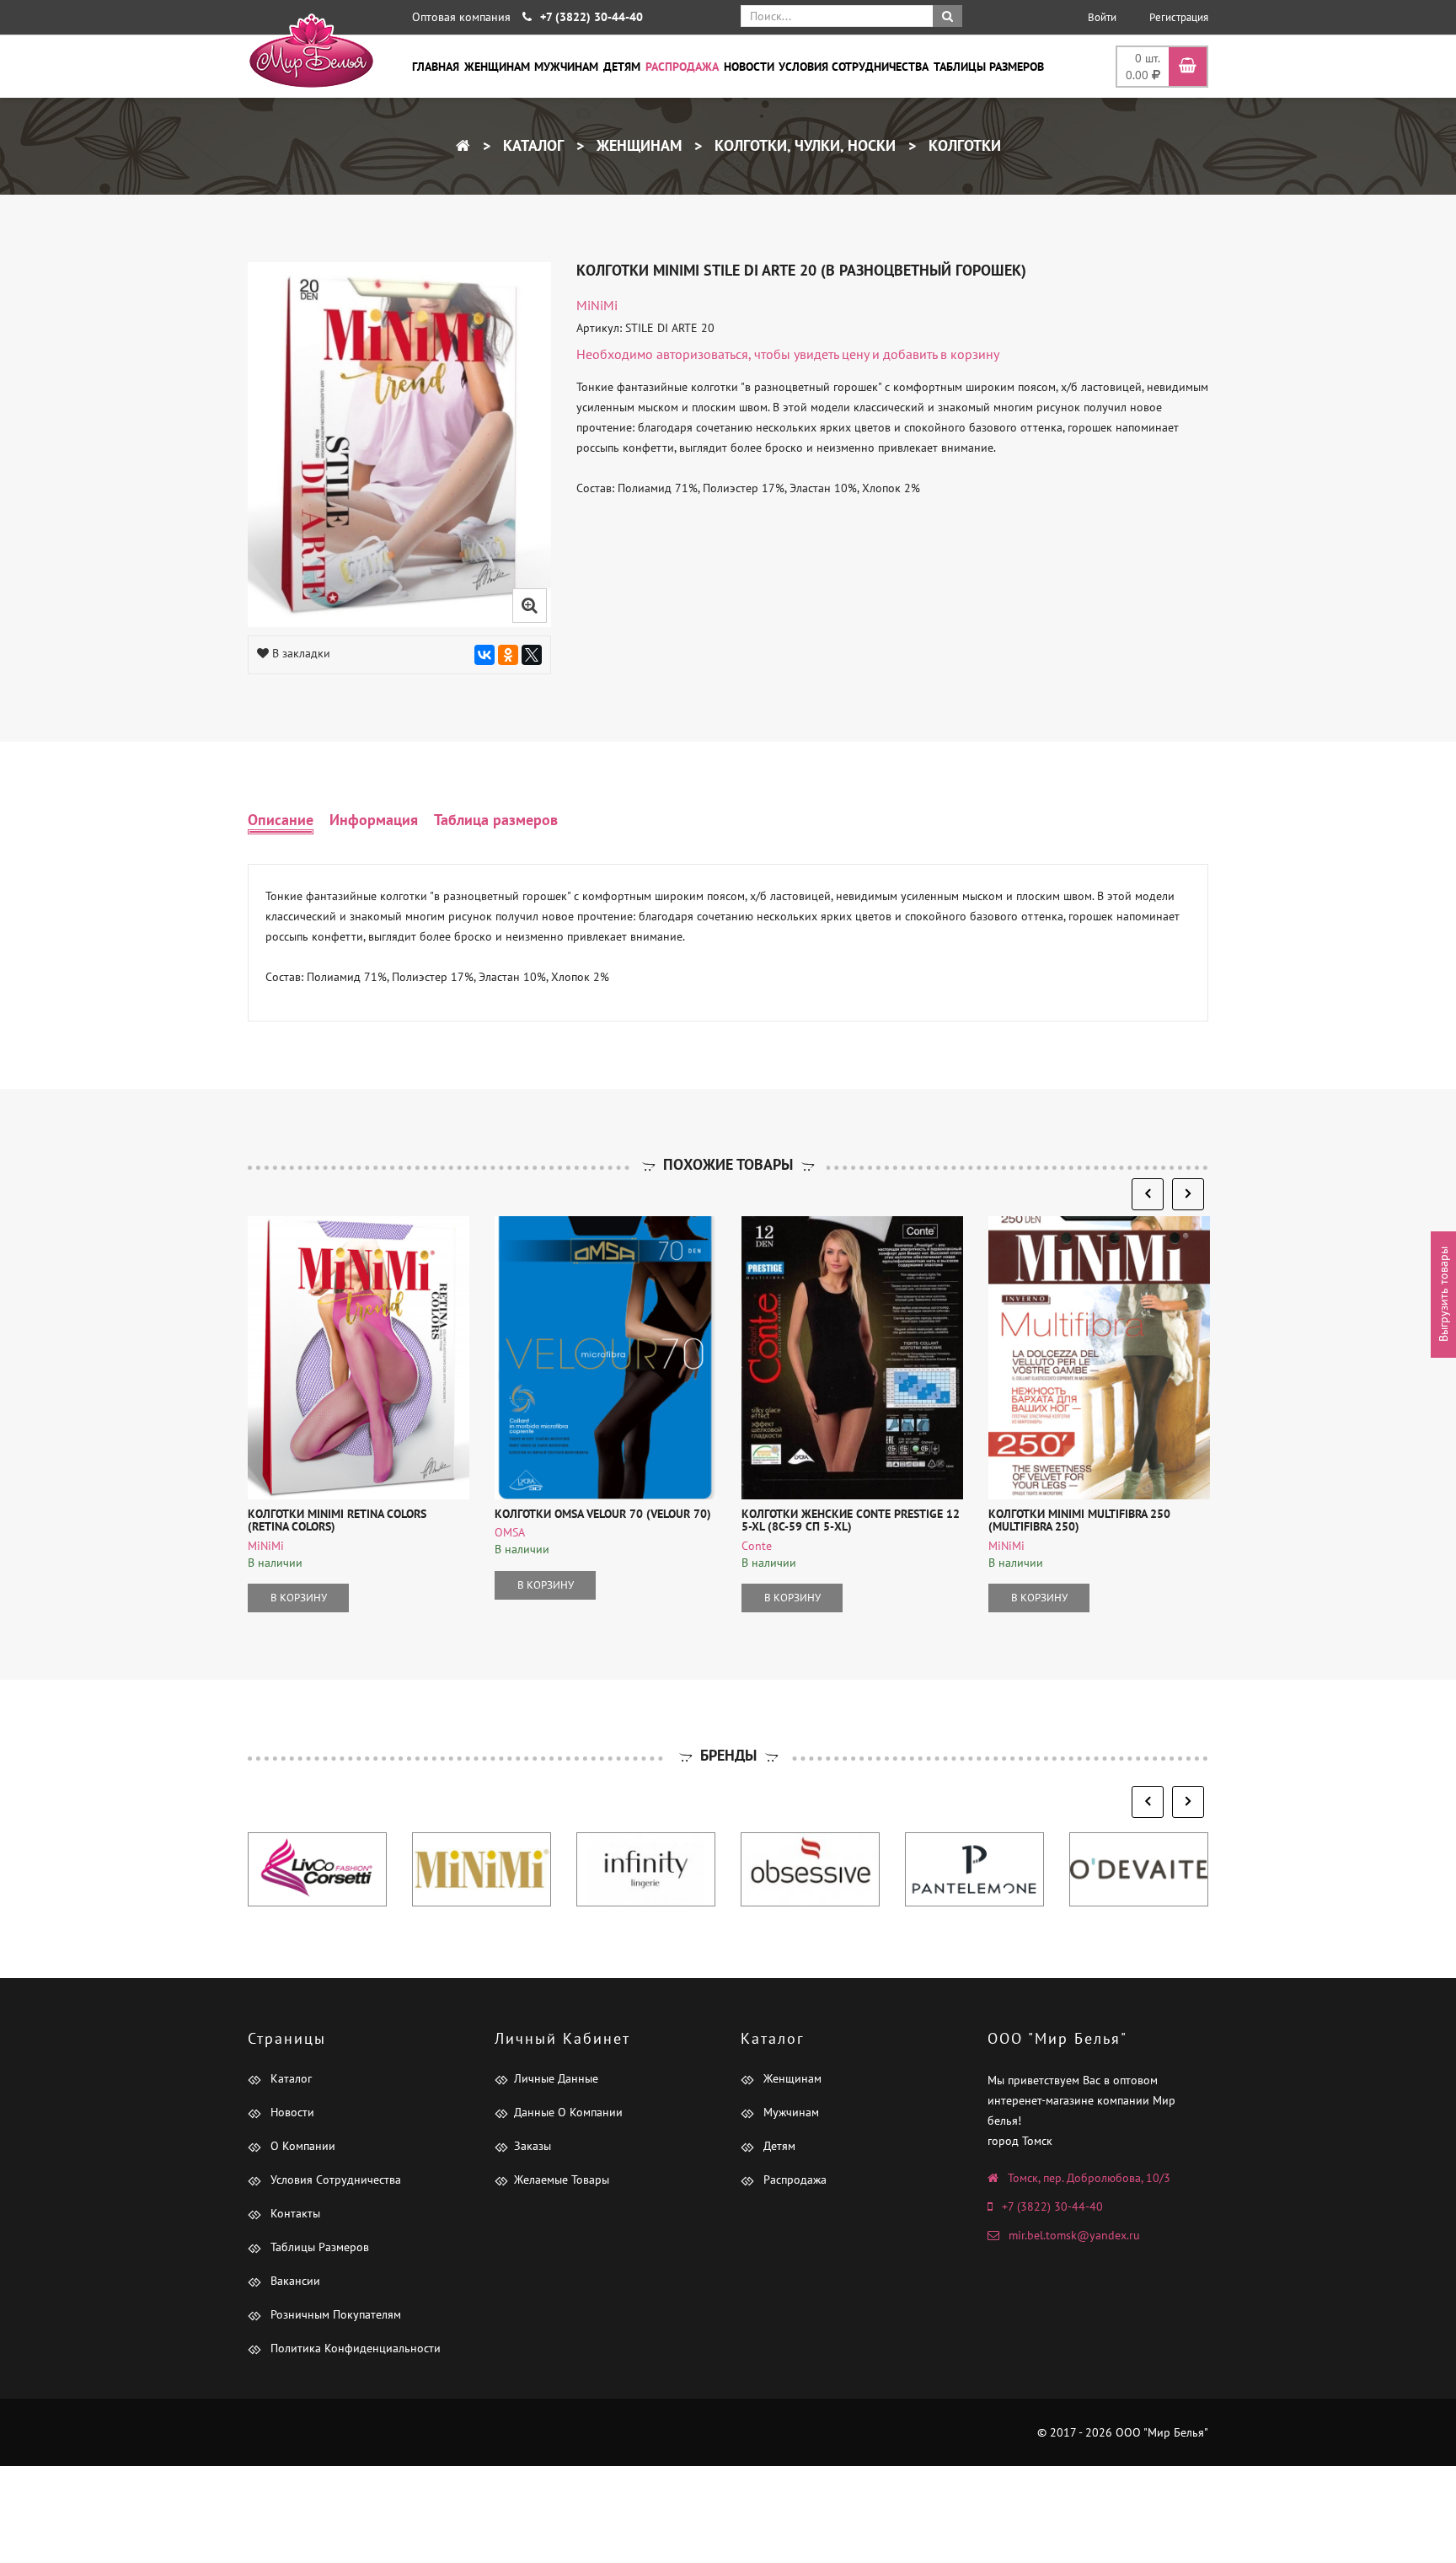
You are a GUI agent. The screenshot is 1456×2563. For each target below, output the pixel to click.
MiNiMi (597, 305)
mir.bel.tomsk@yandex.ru (1074, 2235)
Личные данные (556, 2078)
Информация (374, 820)
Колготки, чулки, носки (803, 145)
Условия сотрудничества (854, 67)
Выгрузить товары (1443, 1294)
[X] (532, 655)
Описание (281, 820)
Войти (1102, 17)
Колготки (963, 145)
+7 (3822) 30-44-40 (1052, 2206)
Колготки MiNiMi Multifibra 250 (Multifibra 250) (1079, 1520)
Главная (436, 67)
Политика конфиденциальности (354, 2348)
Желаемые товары (562, 2180)
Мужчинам (566, 67)
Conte (757, 1546)
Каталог (531, 145)
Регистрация (1179, 17)
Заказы (533, 2146)
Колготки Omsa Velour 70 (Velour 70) (603, 1514)
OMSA (510, 1532)
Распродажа (682, 67)
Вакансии (294, 2281)
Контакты (294, 2213)
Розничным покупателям (334, 2314)
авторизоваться (702, 354)
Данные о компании (568, 2112)
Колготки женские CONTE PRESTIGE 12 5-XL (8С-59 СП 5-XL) (851, 1520)
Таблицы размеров (989, 67)
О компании (301, 2146)
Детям (622, 67)
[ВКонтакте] (484, 655)
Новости (749, 67)
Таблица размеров (496, 820)
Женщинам (497, 67)
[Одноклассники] (508, 655)
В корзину (299, 1598)
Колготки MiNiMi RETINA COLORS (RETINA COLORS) (337, 1520)
